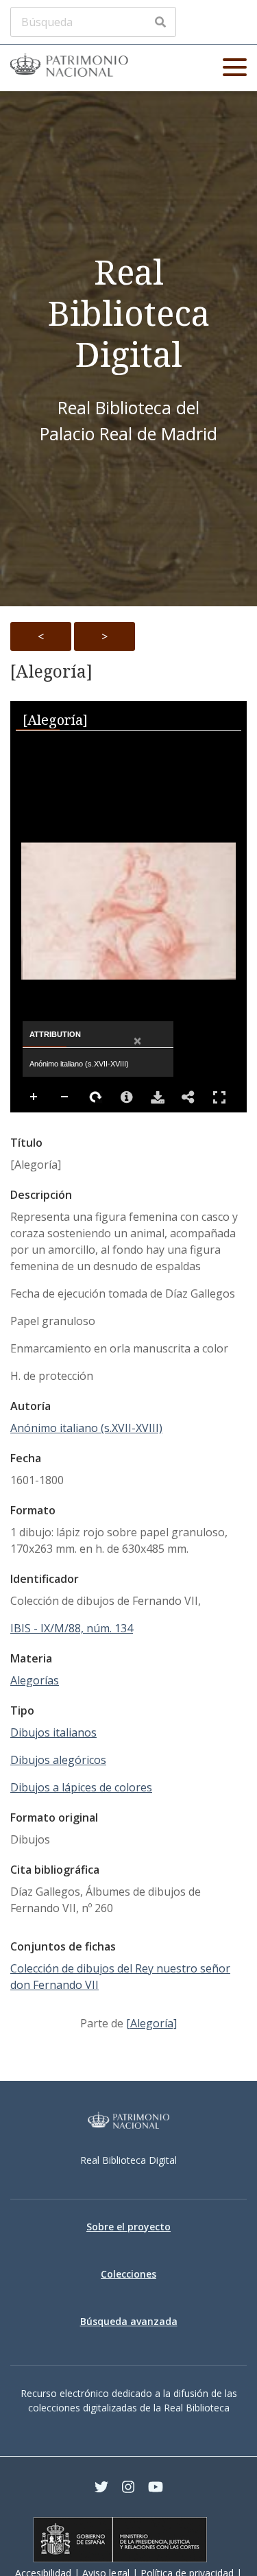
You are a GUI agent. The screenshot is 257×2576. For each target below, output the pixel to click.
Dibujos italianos (53, 1732)
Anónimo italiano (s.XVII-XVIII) (86, 1428)
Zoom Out (65, 1097)
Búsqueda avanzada (129, 2321)
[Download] (158, 1097)
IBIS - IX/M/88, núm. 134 (72, 1628)
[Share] (188, 1097)
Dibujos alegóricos (58, 1760)
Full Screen (219, 1097)
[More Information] (127, 1097)
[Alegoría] (51, 671)
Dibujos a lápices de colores (81, 1787)
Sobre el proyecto (128, 2227)
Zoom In (34, 1097)
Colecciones (128, 2274)
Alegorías (35, 1680)
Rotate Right (96, 1097)
